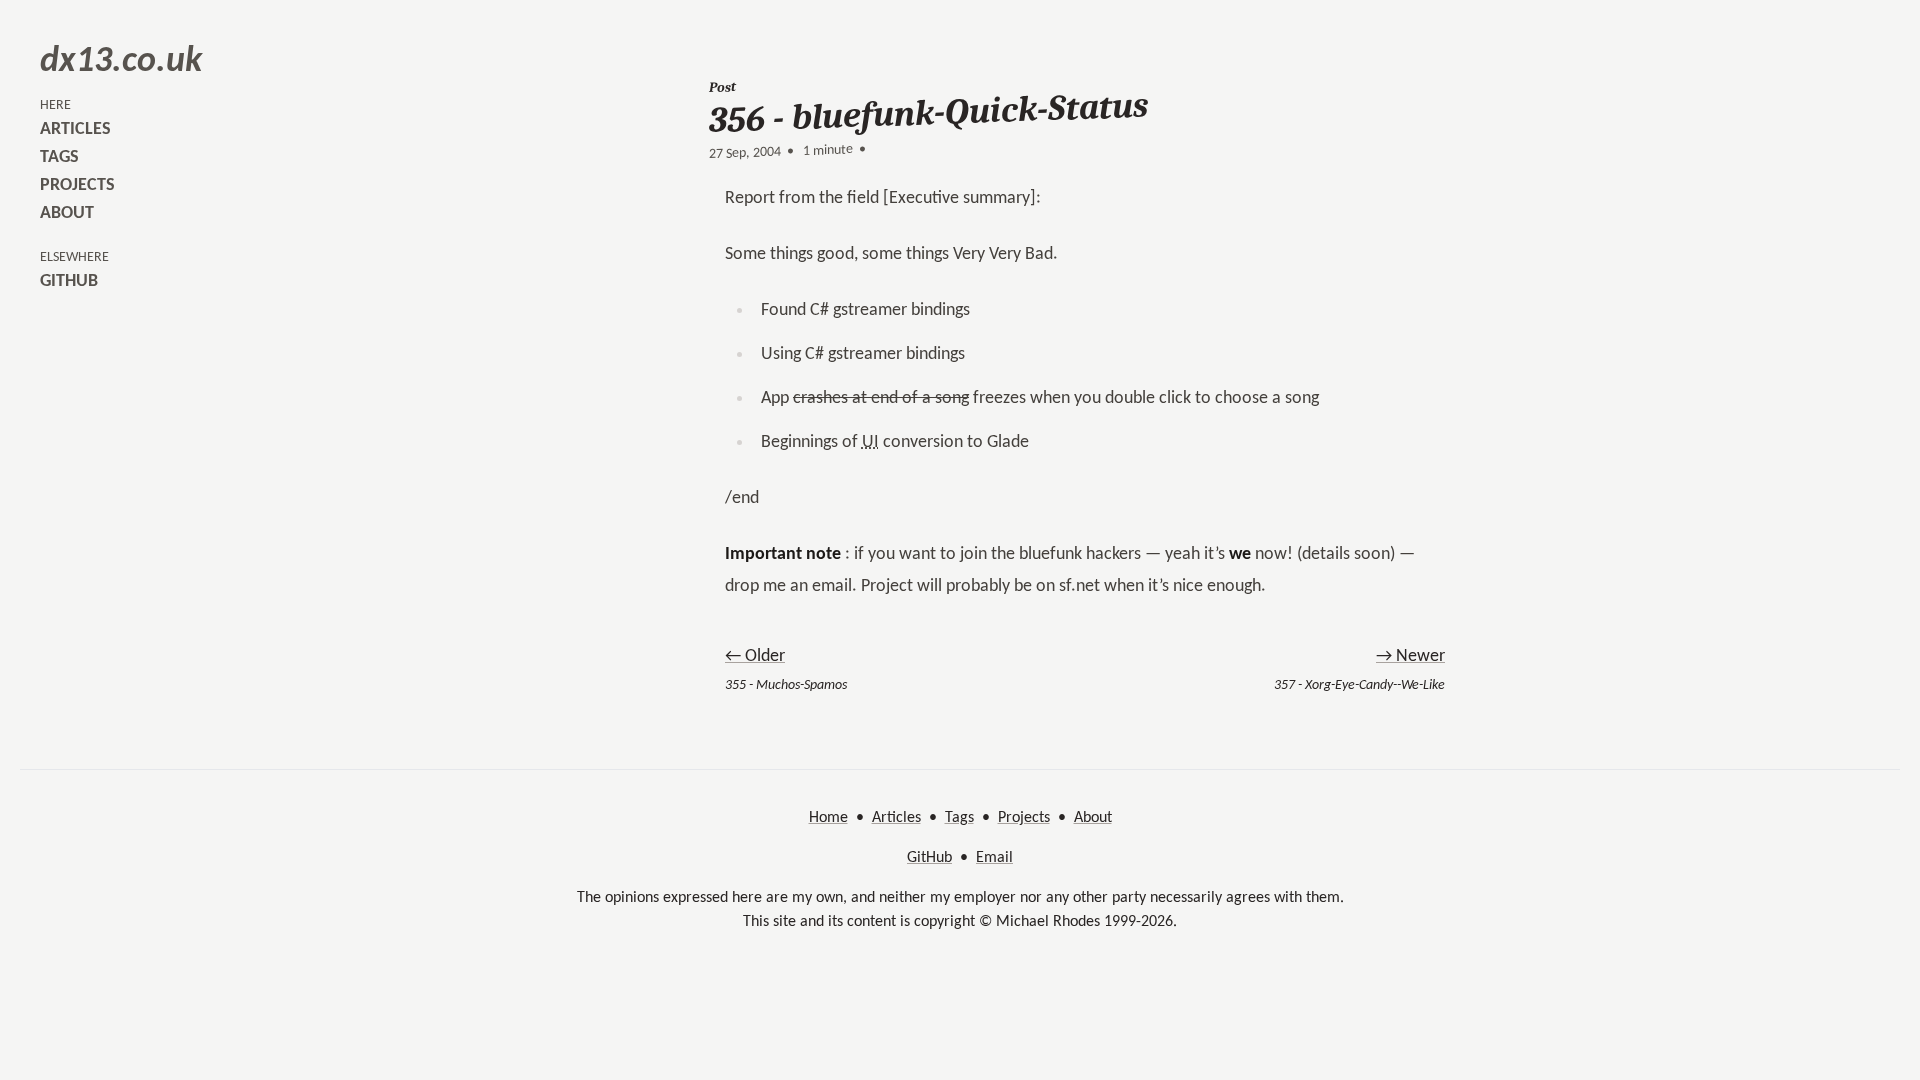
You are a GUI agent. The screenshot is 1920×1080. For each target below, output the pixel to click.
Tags (959, 818)
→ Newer (1410, 656)
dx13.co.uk (121, 62)
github (69, 281)
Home (828, 818)
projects (77, 185)
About (1093, 818)
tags (59, 157)
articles (75, 129)
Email (994, 858)
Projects (1024, 818)
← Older (755, 656)
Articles (896, 818)
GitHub (929, 858)
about (67, 213)
